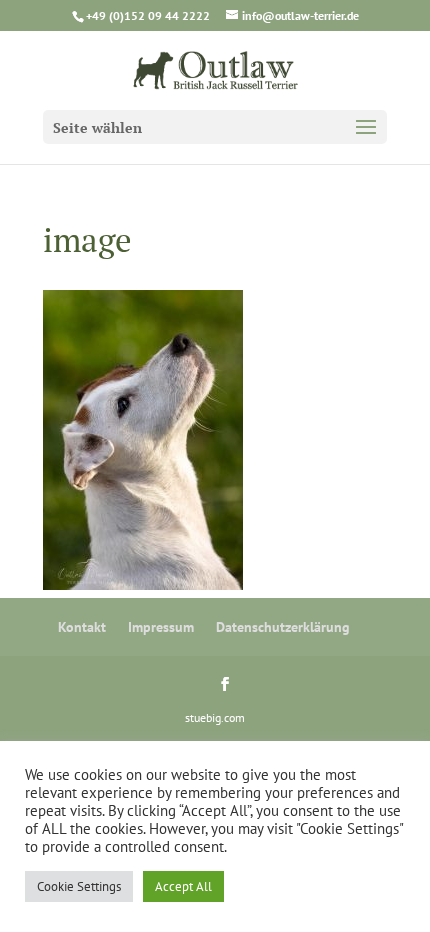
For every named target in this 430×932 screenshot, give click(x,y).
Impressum (161, 627)
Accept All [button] (183, 886)
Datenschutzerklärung (283, 627)
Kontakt (82, 627)
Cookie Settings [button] (79, 886)
